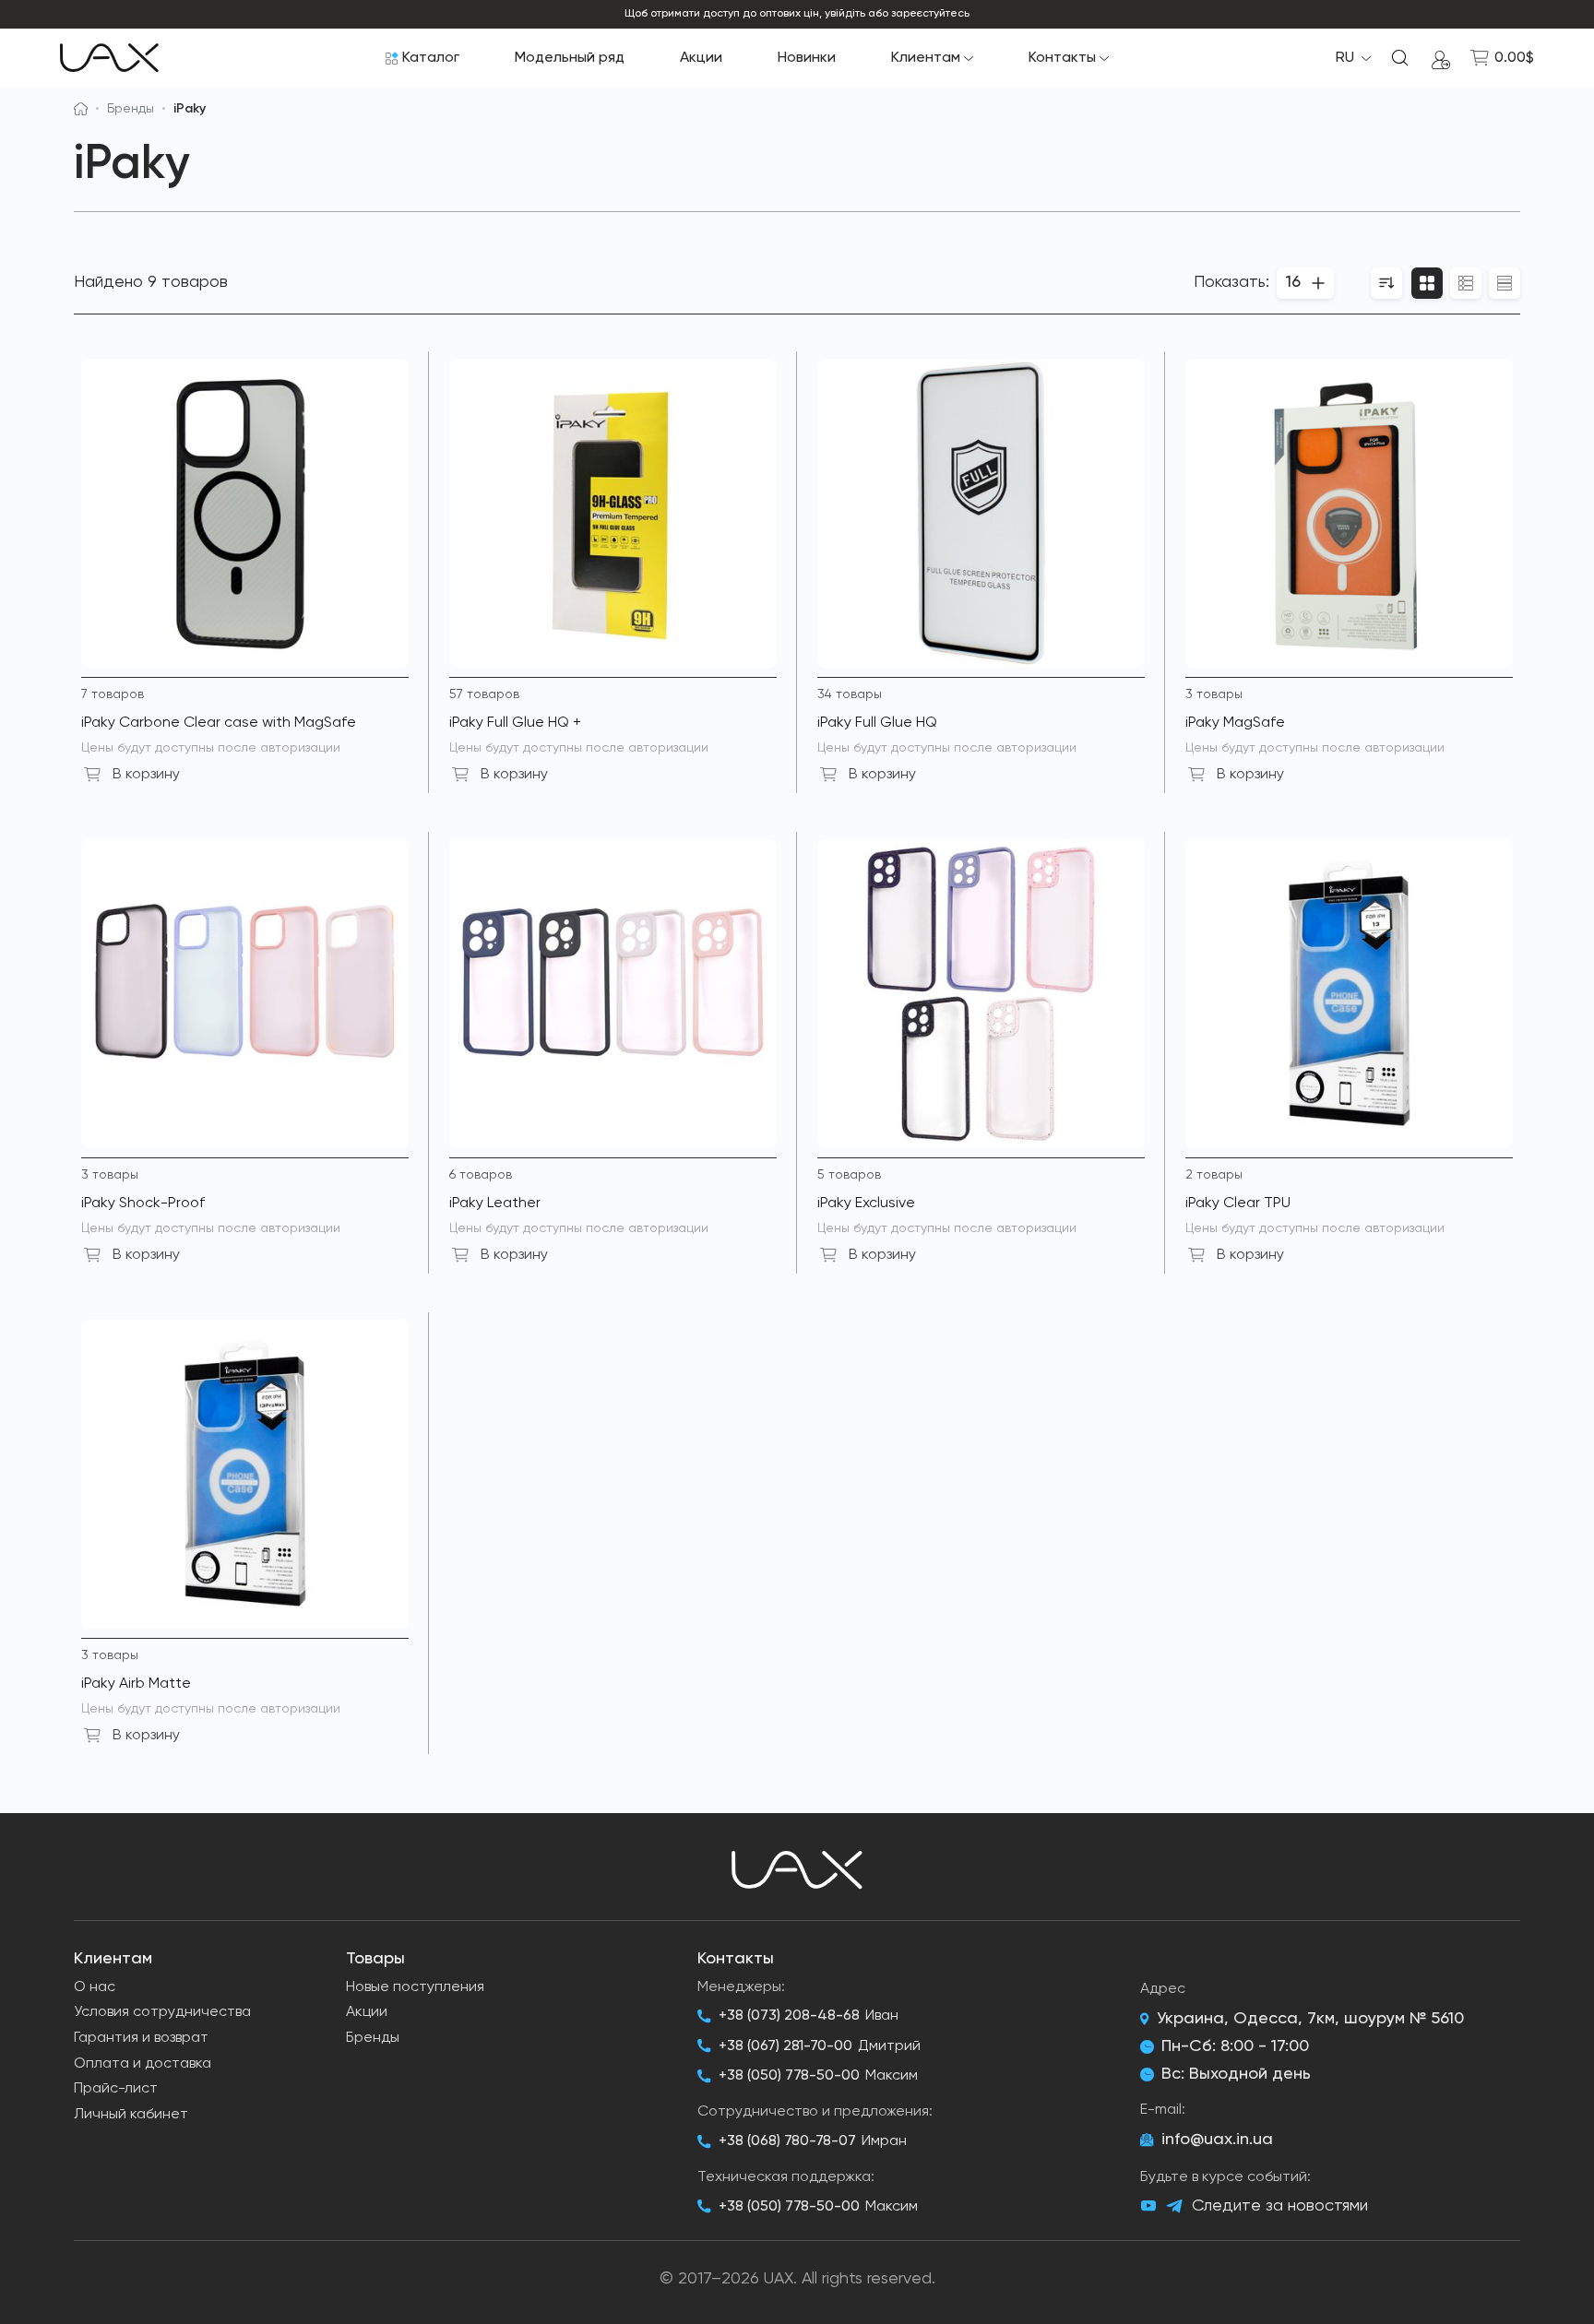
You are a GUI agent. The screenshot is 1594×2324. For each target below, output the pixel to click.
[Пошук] (1400, 58)
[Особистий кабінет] (1441, 58)
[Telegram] (1174, 2206)
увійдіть (845, 14)
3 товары (1214, 694)
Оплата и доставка (143, 2064)
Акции (701, 58)
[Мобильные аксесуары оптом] (81, 109)
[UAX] (109, 58)
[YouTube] (1148, 2206)
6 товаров (481, 1175)
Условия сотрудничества (162, 2012)
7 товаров (113, 694)
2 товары (1214, 1175)
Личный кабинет (131, 2115)
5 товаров (849, 1175)
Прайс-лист (116, 2089)
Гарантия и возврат (141, 2038)
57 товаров (484, 694)
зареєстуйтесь (930, 14)
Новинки (807, 58)
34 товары (850, 694)
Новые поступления (415, 1987)
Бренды (131, 109)
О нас (95, 1987)
